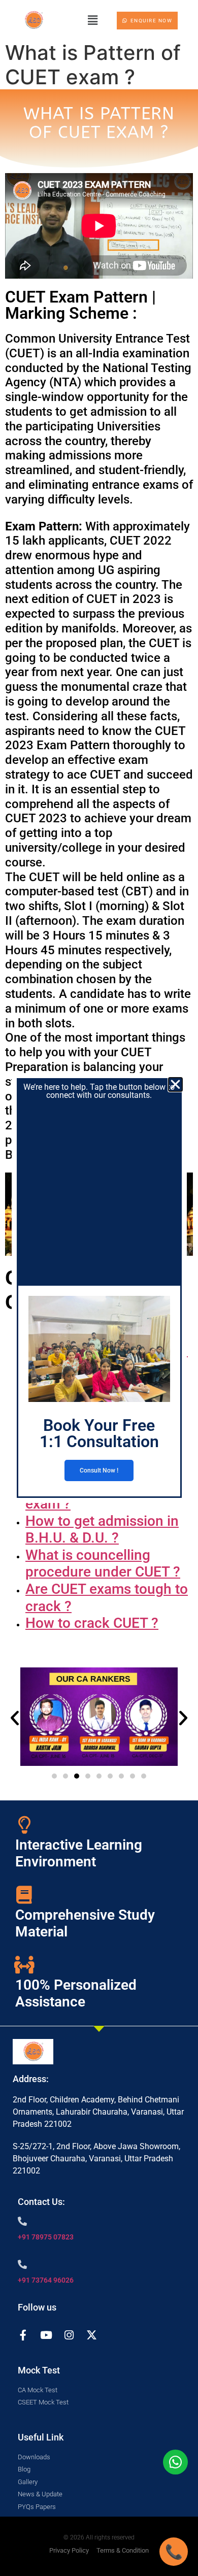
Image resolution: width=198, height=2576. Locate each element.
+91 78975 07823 (46, 2237)
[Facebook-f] (23, 2335)
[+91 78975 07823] (22, 2221)
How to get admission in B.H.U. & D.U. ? (102, 1530)
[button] (92, 20)
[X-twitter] (92, 2335)
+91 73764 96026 (46, 2280)
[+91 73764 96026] (22, 2264)
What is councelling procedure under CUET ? (103, 1564)
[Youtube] (46, 2335)
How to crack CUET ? (92, 1623)
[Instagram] (69, 2335)
